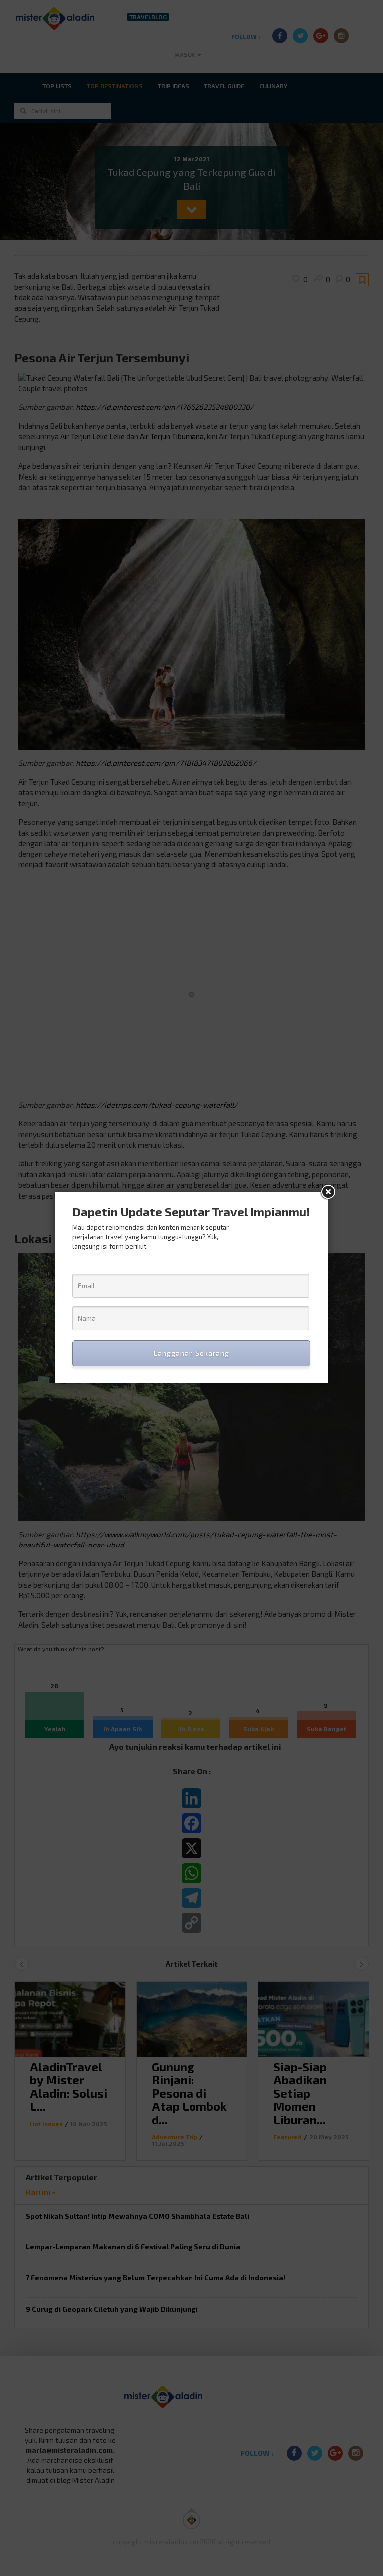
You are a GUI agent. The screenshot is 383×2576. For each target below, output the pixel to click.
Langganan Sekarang (191, 1353)
